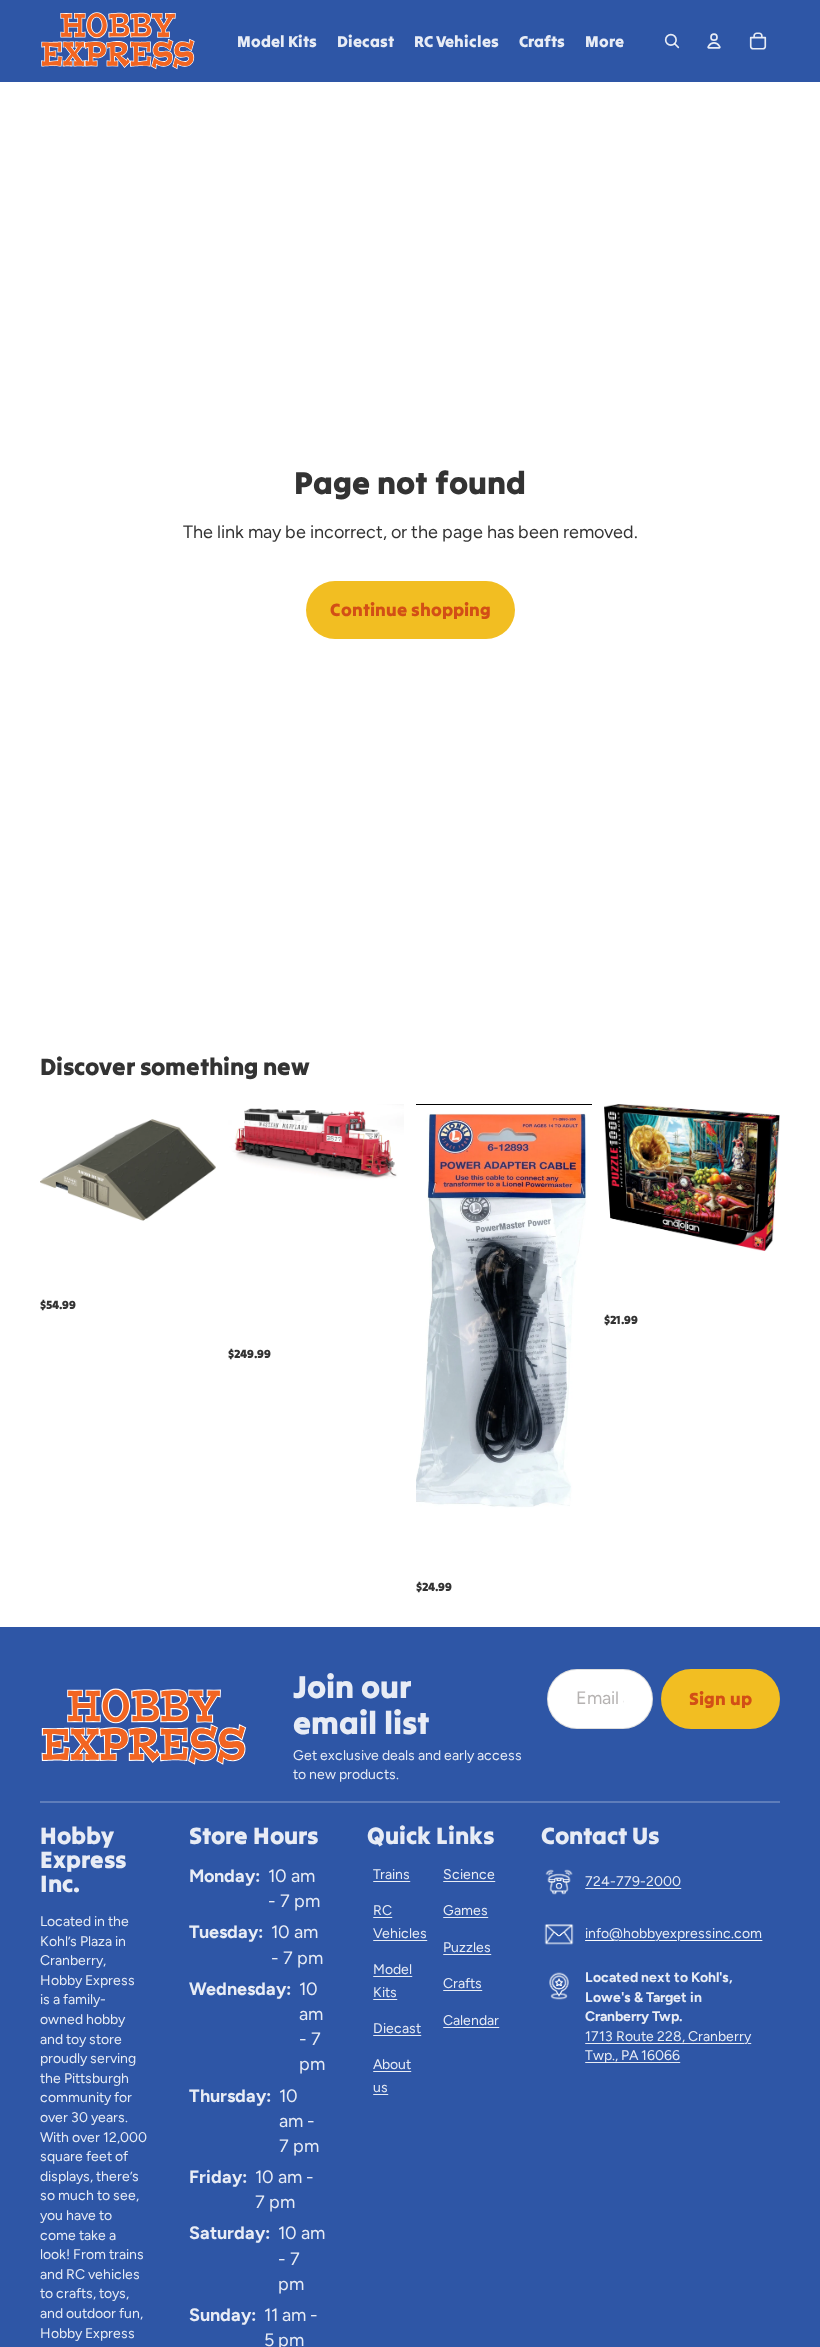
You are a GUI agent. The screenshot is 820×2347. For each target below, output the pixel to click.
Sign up (720, 1698)
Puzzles (467, 1947)
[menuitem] (604, 41)
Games (465, 1910)
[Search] (672, 41)
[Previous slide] (250, 1144)
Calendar (471, 2020)
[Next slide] (382, 1144)
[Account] (714, 41)
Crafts (462, 1983)
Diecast (397, 2028)
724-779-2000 (633, 1881)
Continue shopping (410, 609)
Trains (391, 1874)
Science (469, 1874)
